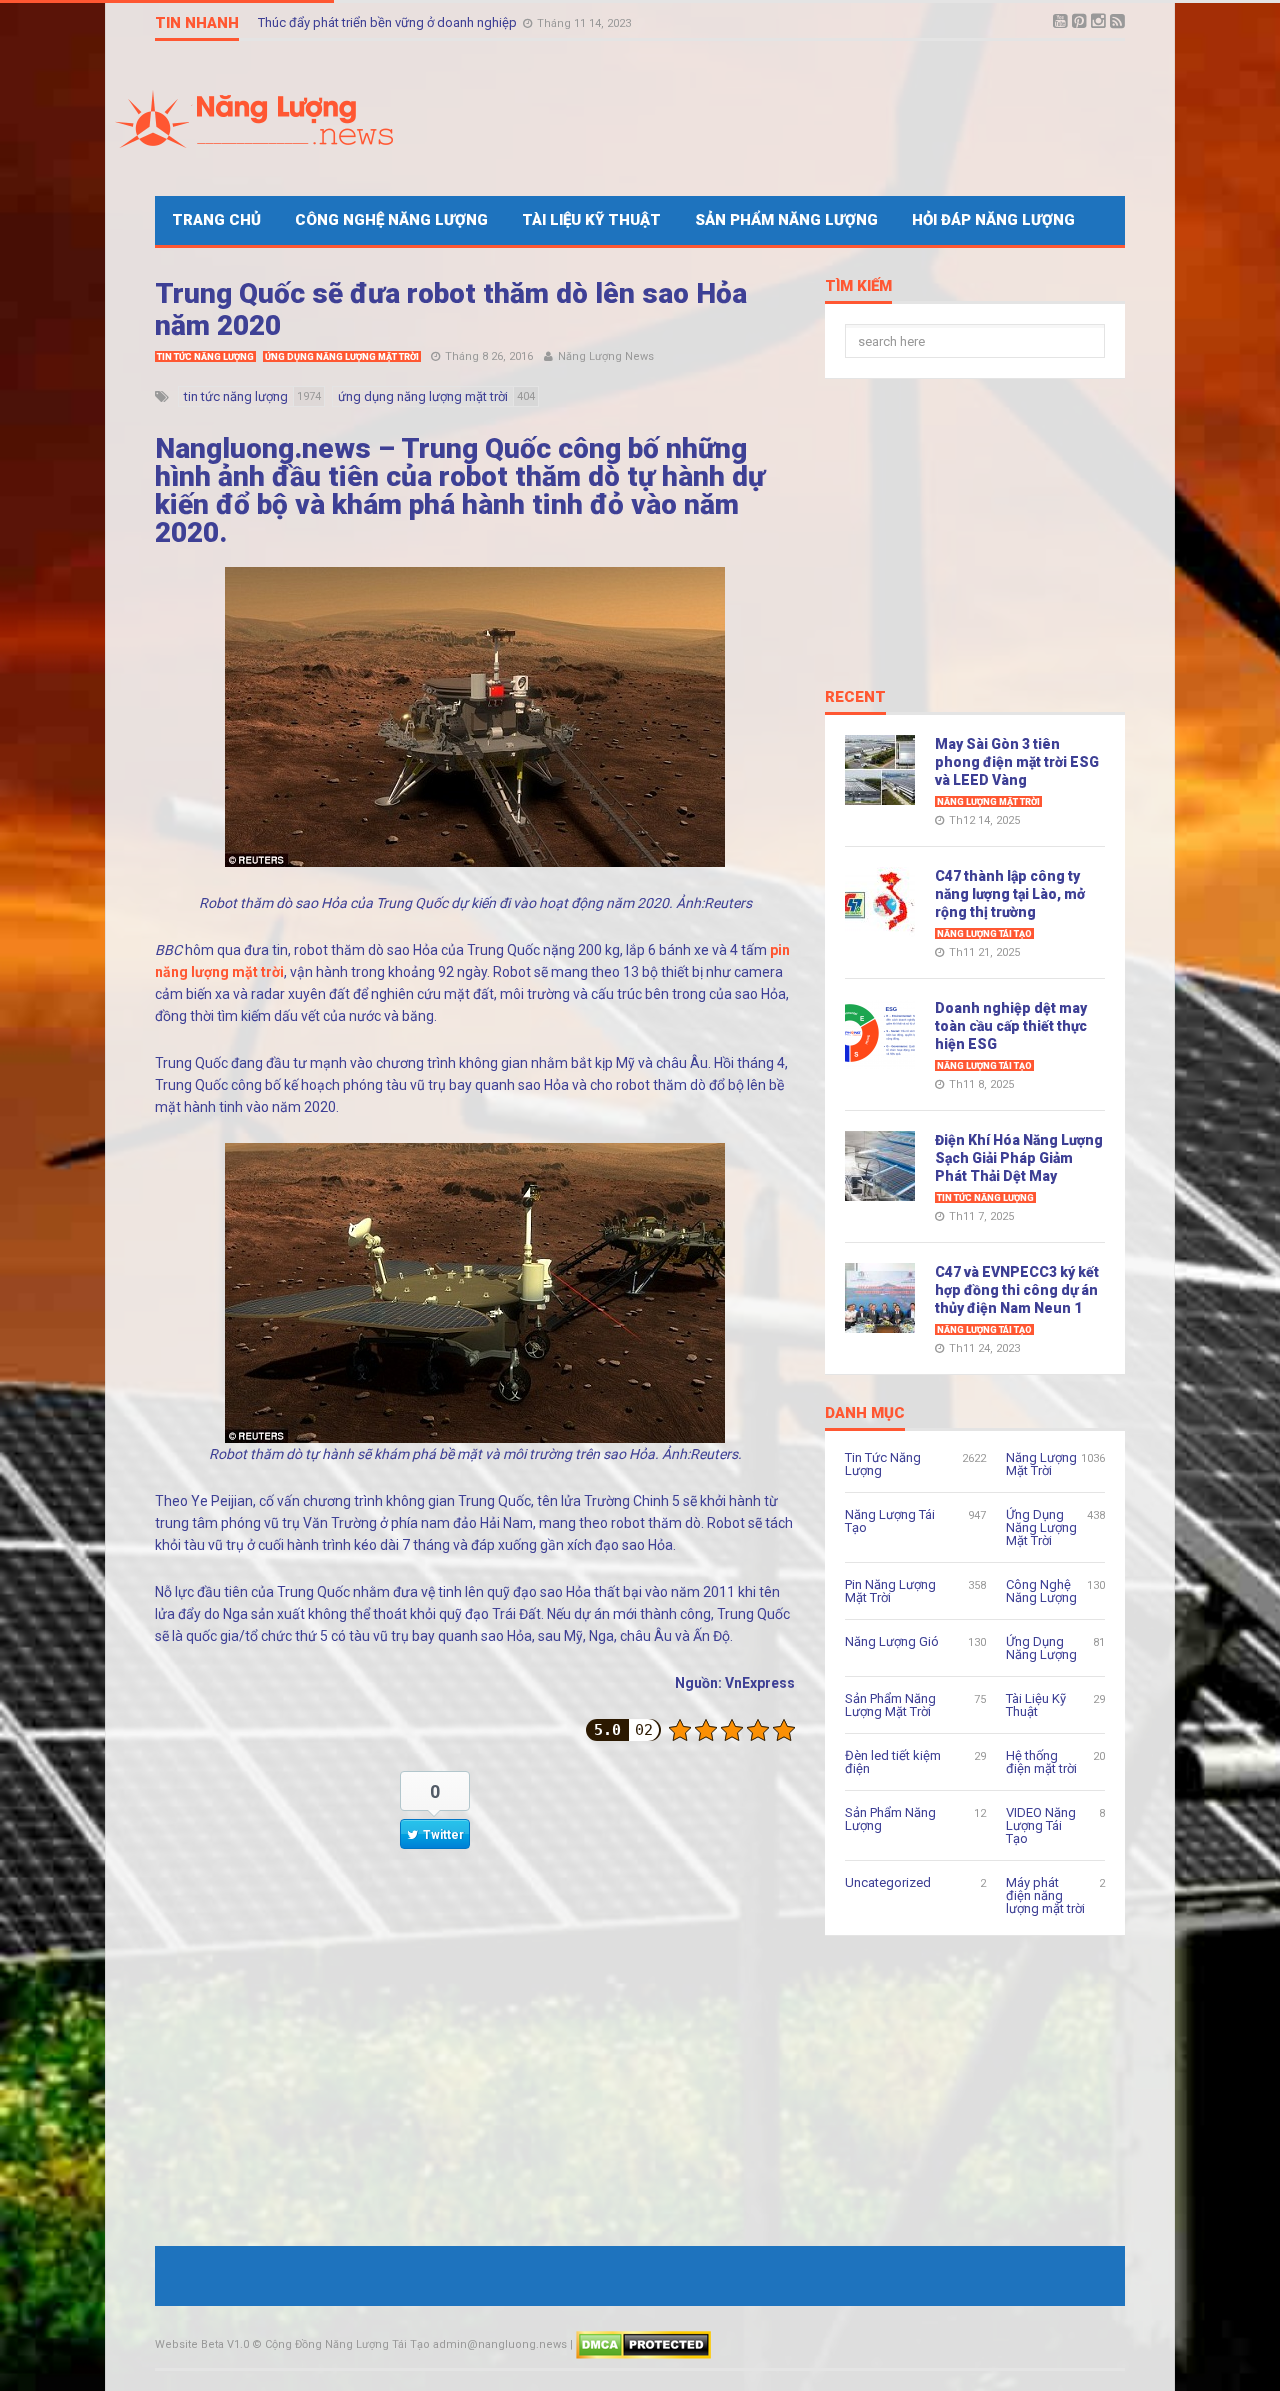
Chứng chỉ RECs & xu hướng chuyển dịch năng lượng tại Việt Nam (445, 13)
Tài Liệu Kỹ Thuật (591, 220)
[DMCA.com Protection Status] (643, 2344)
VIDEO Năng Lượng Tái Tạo (1041, 1825)
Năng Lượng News (606, 356)
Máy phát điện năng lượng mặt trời (1045, 1895)
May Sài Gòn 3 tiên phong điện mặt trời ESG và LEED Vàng (1017, 762)
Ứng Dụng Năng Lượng (1041, 1648)
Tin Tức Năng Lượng (205, 357)
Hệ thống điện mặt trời (1041, 1762)
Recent (855, 698)
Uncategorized (888, 1882)
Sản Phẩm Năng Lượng (786, 220)
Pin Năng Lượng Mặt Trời (890, 1591)
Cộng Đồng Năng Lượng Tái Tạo (347, 2344)
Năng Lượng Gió (892, 1641)
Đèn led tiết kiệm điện (893, 1762)
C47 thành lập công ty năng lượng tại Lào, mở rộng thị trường (1010, 894)
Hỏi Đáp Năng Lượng (993, 220)
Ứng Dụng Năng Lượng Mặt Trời (342, 357)
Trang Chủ (216, 220)
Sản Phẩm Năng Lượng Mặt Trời (890, 1705)
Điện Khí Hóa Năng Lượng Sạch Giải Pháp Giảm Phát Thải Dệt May (1019, 1158)
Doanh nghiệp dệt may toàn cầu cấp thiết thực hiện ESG (1011, 1026)
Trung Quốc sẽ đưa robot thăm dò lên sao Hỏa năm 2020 (451, 309)
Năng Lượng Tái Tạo (984, 934)
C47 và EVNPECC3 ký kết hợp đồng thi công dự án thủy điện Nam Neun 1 (1017, 1290)
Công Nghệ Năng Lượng (391, 220)
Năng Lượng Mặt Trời (988, 802)
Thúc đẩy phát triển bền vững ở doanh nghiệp (389, 32)
